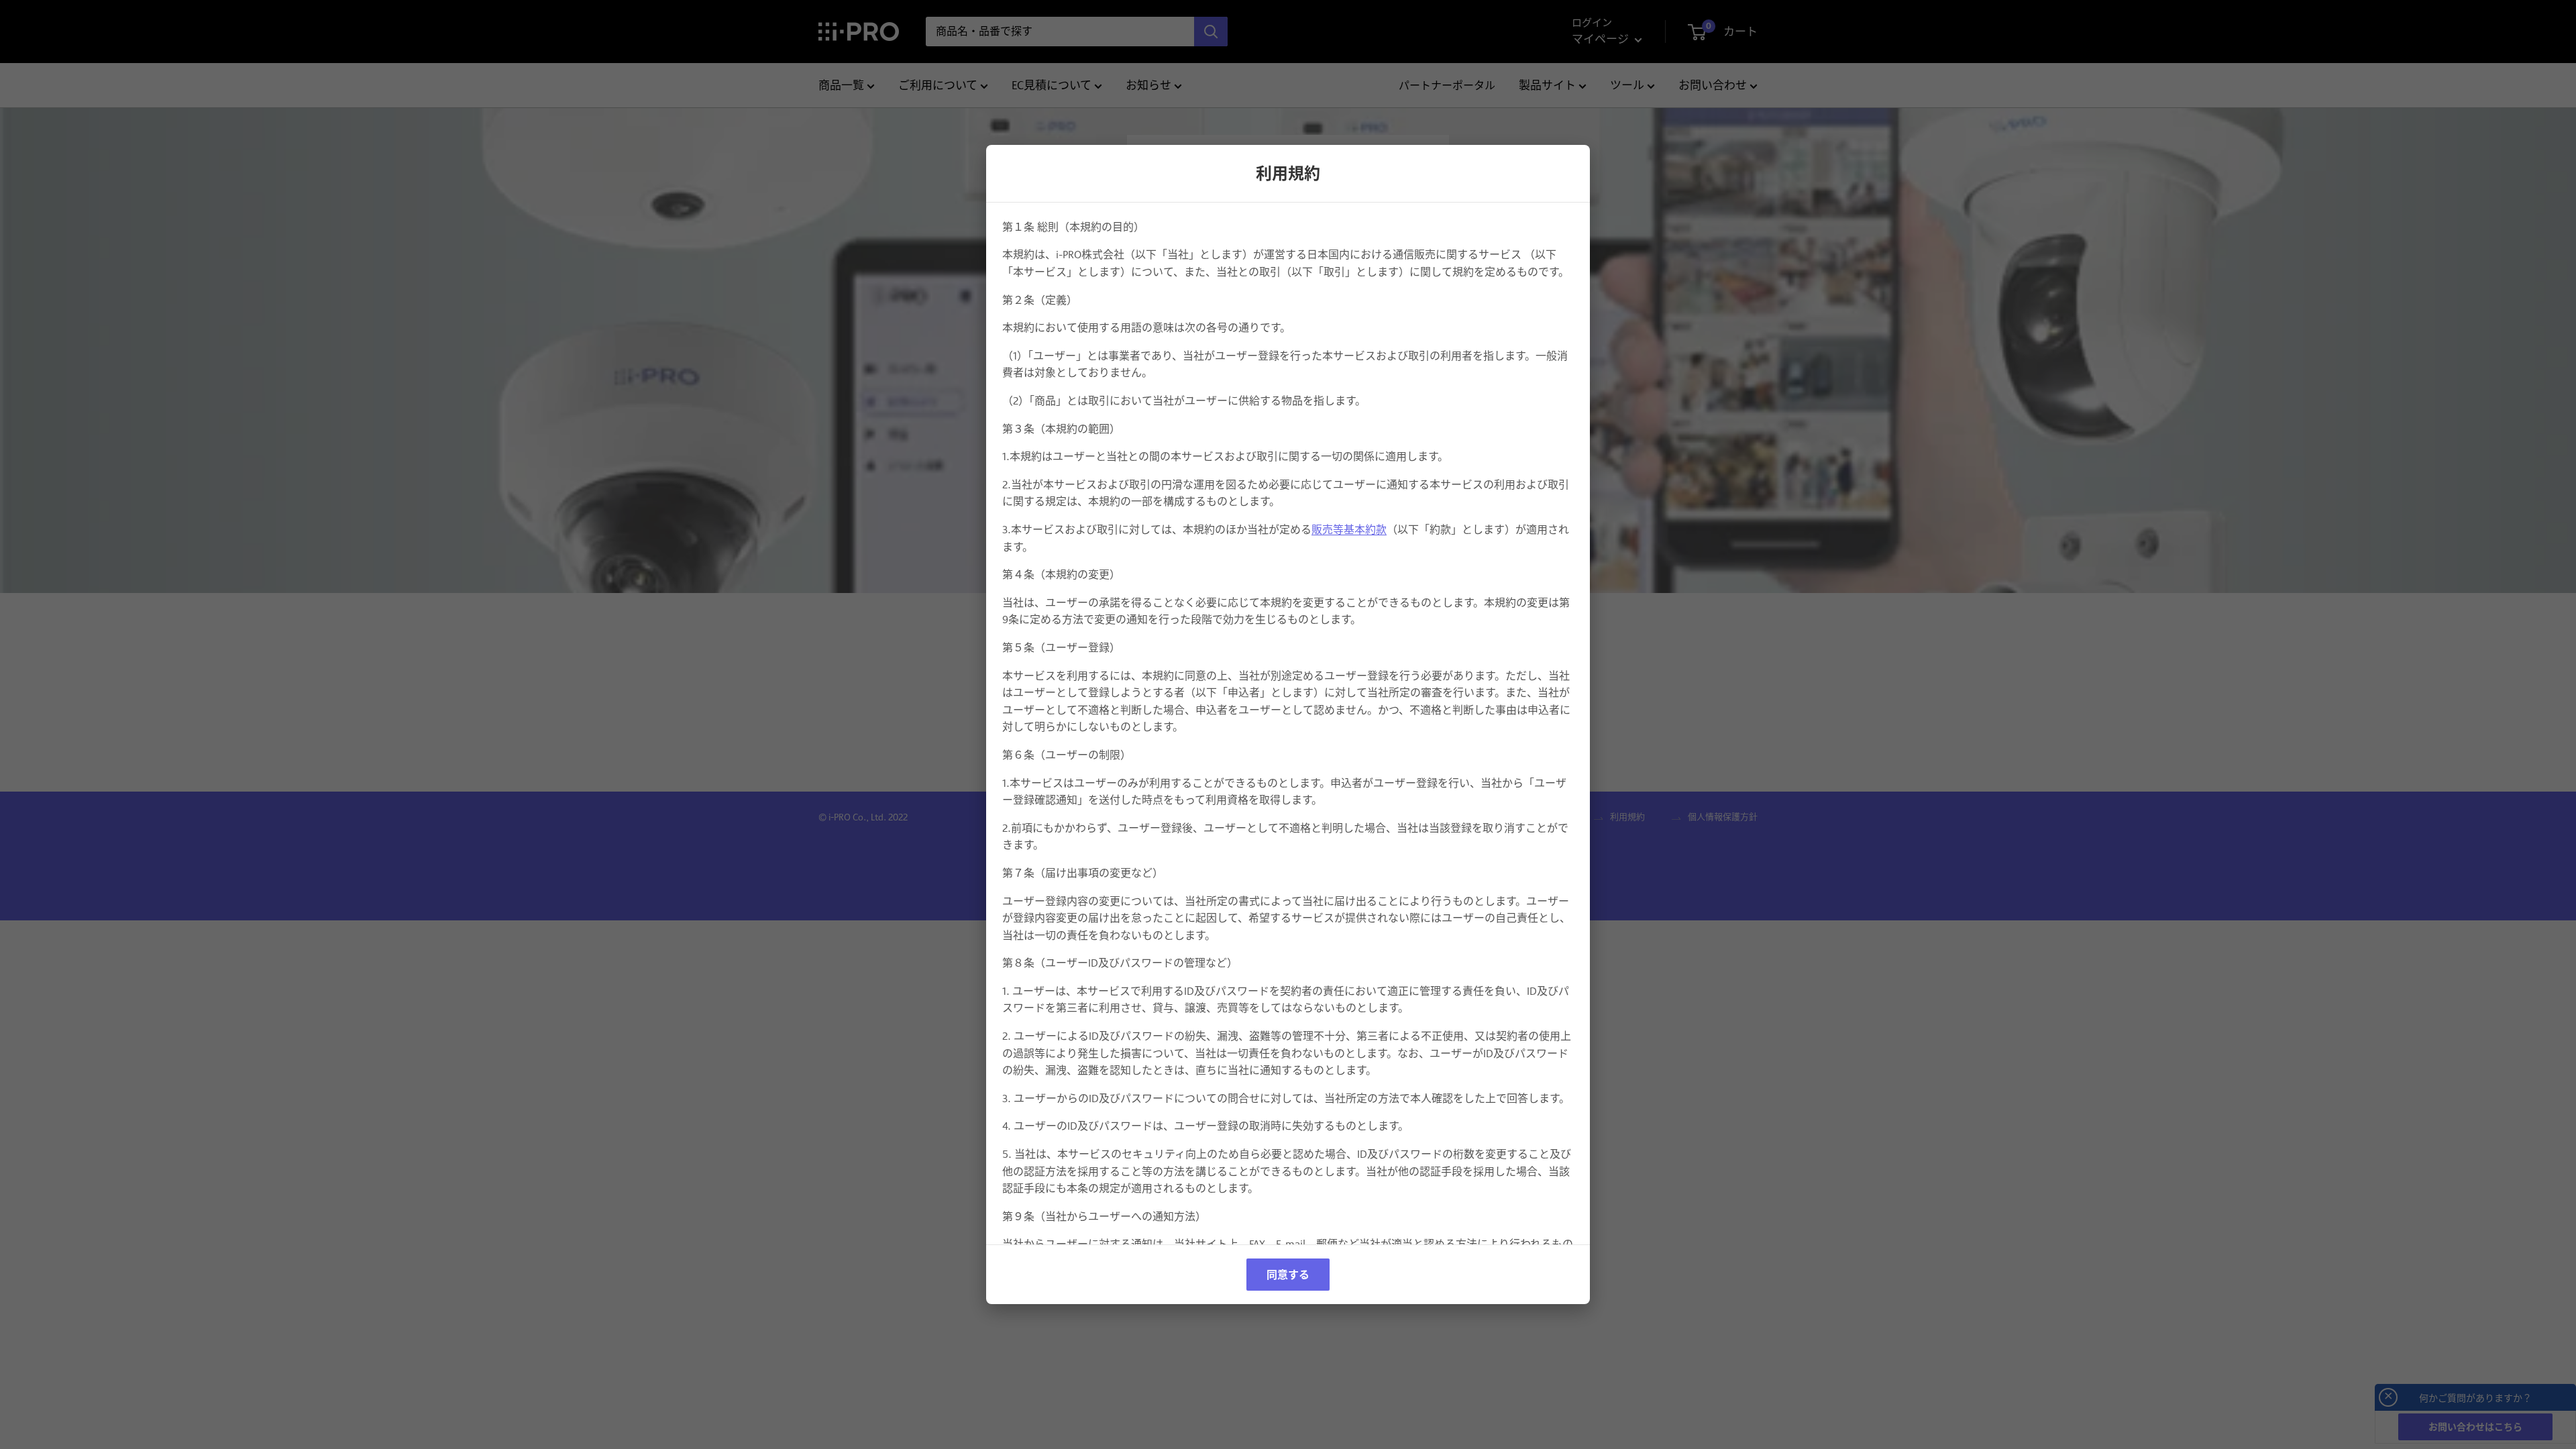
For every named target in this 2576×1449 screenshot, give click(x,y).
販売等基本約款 (1349, 530)
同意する (1288, 1275)
